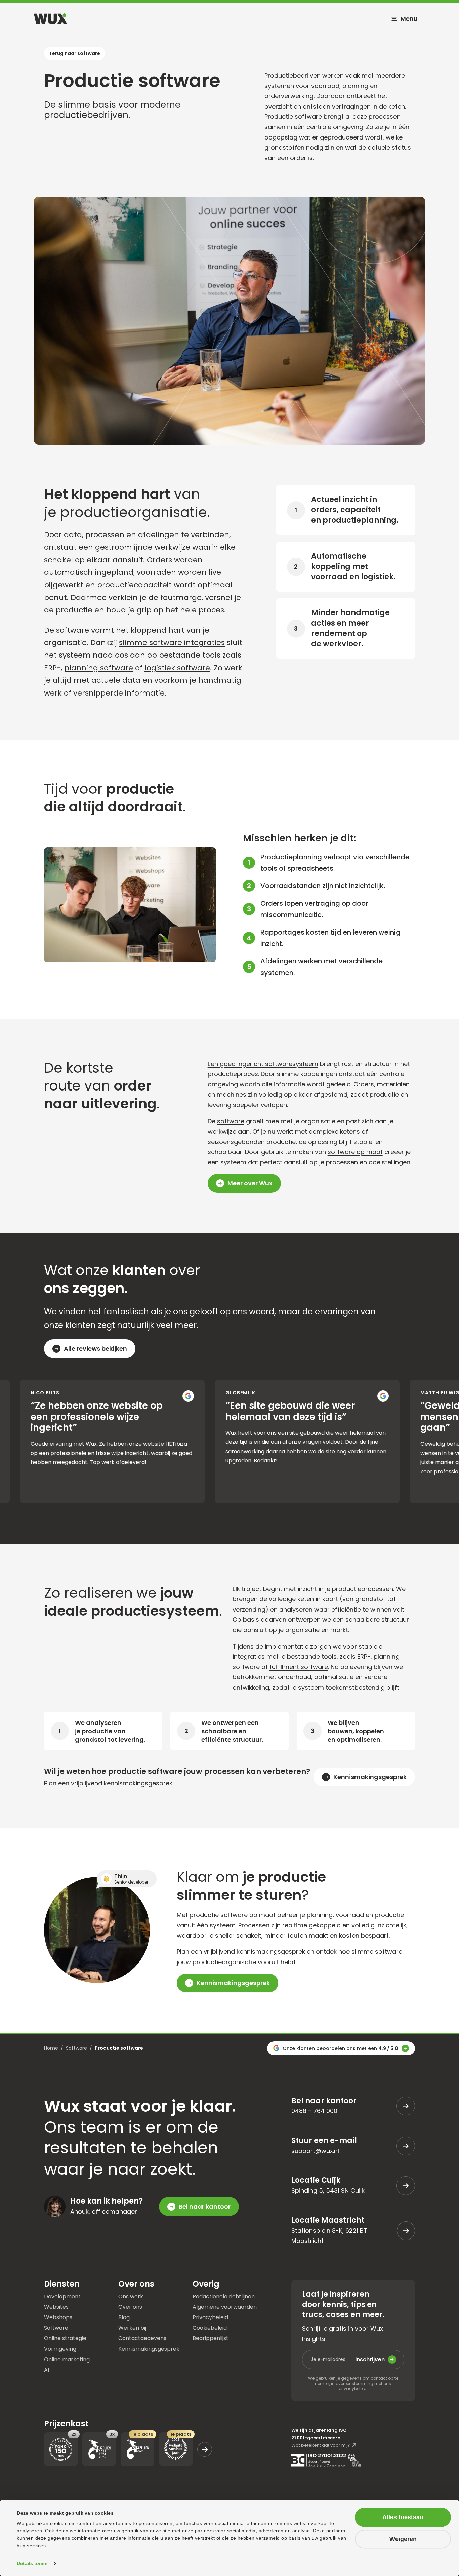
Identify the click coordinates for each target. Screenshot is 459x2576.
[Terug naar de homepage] (50, 19)
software (231, 1121)
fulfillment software (299, 1667)
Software (76, 2048)
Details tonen (32, 2563)
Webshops (58, 2317)
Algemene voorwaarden (225, 2307)
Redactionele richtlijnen (224, 2296)
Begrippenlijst (211, 2338)
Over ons (130, 2307)
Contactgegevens (142, 2338)
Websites (56, 2307)
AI (47, 2369)
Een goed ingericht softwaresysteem (263, 1064)
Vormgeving (60, 2349)
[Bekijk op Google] (117, 1396)
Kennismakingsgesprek (149, 2349)
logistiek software (177, 668)
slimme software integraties (172, 643)
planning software (99, 668)
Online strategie (65, 2338)
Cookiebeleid (210, 2327)
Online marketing (67, 2359)
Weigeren (403, 2539)
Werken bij (132, 2327)
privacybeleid (353, 2389)
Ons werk (131, 2296)
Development (62, 2296)
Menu (409, 19)
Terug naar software (75, 53)
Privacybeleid (210, 2317)
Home (51, 2048)
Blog (124, 2317)
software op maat (355, 1152)
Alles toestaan (403, 2517)
